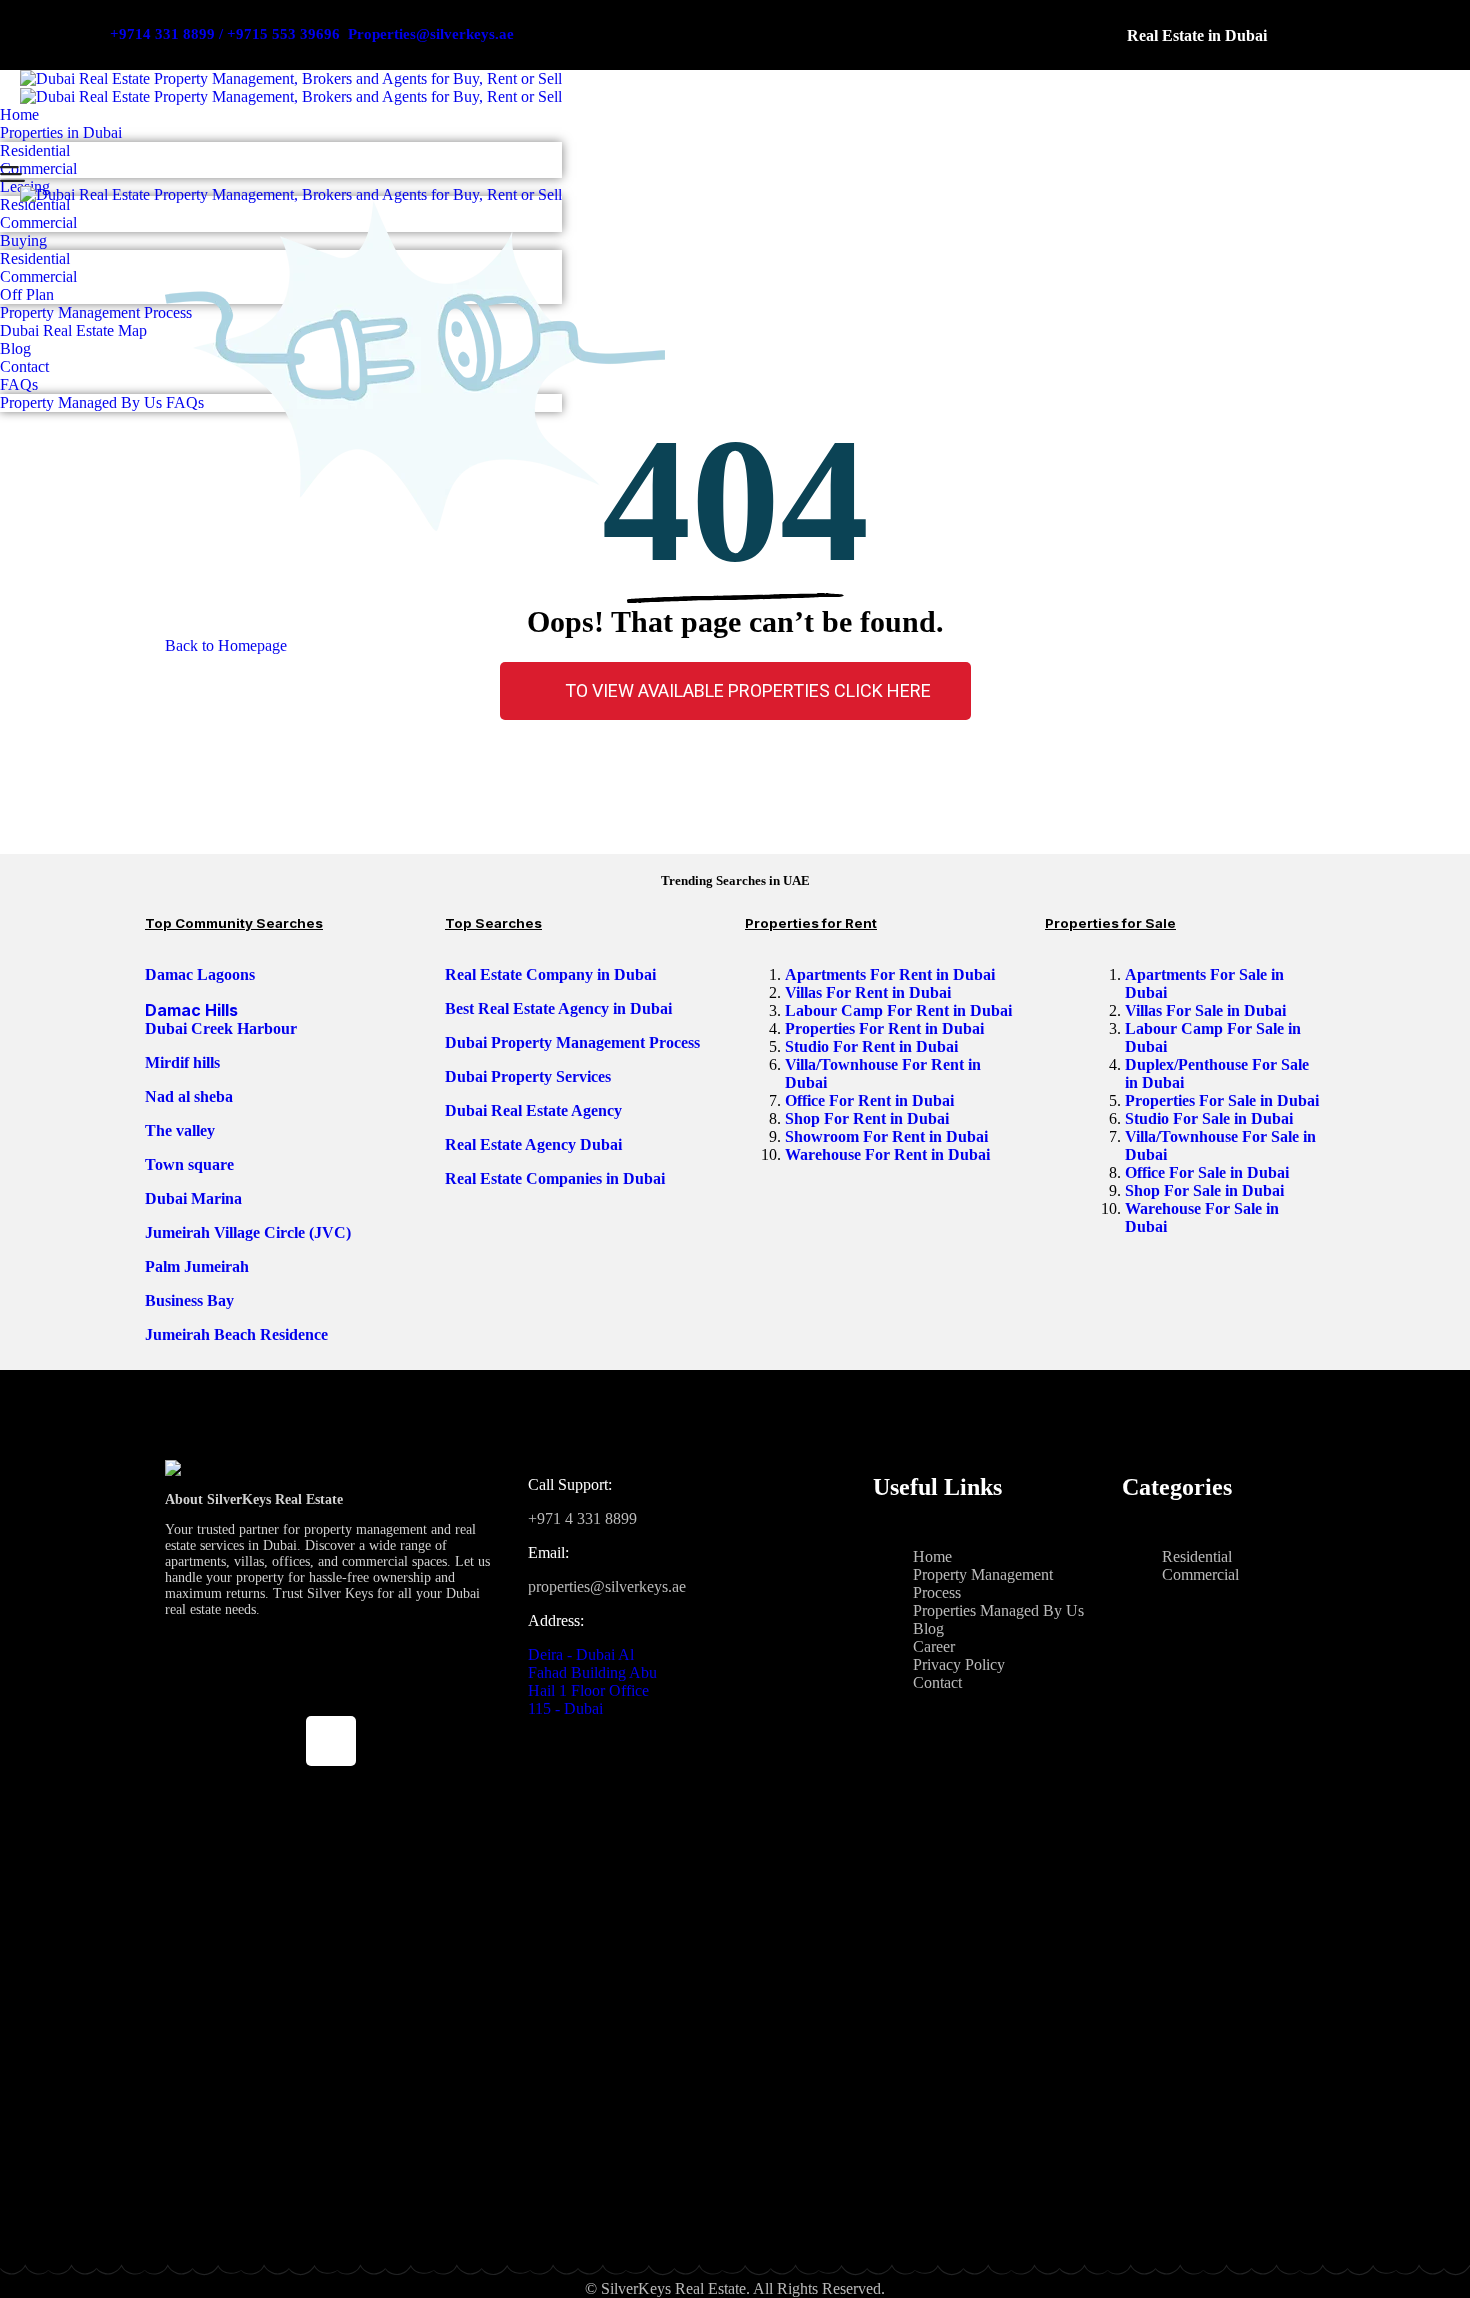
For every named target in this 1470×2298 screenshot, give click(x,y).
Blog (928, 1628)
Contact (937, 1682)
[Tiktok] (331, 1741)
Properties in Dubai (61, 132)
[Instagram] (390, 1687)
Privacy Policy (959, 1664)
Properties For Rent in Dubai (886, 1028)
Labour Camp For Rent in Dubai (900, 1010)
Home (19, 114)
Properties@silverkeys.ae (431, 34)
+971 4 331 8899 (582, 1518)
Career (934, 1646)
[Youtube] (331, 1687)
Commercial (1200, 1574)
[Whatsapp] (390, 1741)
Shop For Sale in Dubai (1206, 1190)
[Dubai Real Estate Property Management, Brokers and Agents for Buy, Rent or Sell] (291, 79)
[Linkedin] (272, 1741)
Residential (35, 150)
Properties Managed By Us (998, 1610)
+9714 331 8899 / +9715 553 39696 (225, 34)
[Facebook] (272, 1687)
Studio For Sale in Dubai (1211, 1118)
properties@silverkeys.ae (607, 1586)
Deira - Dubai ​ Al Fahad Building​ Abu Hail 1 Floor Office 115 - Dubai (592, 1681)
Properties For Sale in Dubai (1224, 1100)
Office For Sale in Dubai (1209, 1172)
